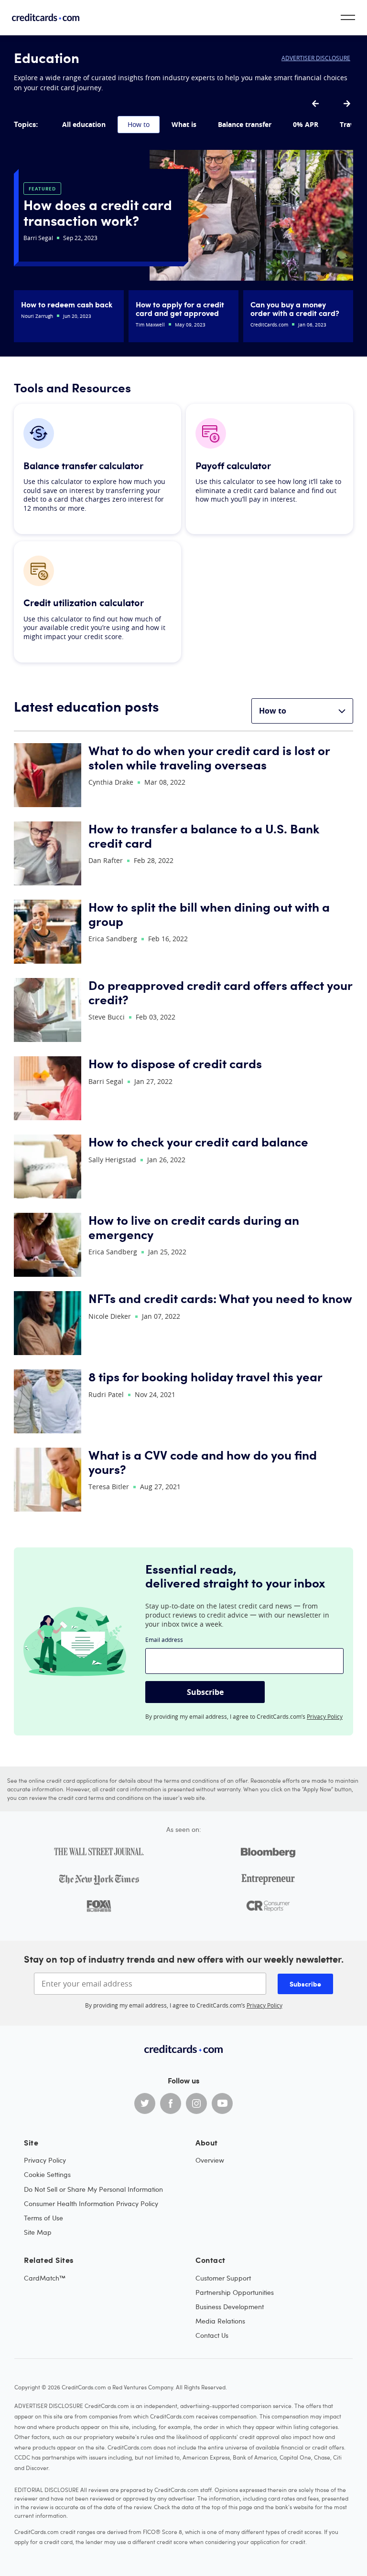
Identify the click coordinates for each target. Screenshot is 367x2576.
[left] (315, 104)
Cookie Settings (47, 2174)
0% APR (306, 124)
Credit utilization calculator (84, 603)
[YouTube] (222, 2103)
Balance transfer (245, 124)
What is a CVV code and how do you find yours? (203, 1462)
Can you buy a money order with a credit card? (295, 308)
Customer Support (223, 2278)
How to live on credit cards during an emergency (194, 1227)
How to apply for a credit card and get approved (180, 308)
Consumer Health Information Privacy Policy (91, 2203)
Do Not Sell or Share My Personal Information (93, 2189)
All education (84, 124)
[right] (347, 104)
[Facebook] (171, 2103)
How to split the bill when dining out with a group (209, 914)
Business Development (230, 2307)
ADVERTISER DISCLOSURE (316, 58)
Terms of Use (43, 2218)
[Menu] (348, 17)
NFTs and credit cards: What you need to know (220, 1298)
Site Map (38, 2232)
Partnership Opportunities (235, 2292)
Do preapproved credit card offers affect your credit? (220, 992)
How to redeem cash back (67, 304)
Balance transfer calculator (83, 466)
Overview (210, 2160)
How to (139, 124)
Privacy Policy (325, 1716)
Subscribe (205, 1692)
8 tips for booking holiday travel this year (205, 1376)
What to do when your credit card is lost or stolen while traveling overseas (209, 757)
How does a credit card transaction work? (98, 212)
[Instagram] (196, 2103)
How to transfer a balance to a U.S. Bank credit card (204, 836)
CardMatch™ (45, 2278)
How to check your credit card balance (198, 1141)
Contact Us (212, 2335)
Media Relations (220, 2321)
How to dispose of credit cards (175, 1063)
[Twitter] (145, 2103)
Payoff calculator (233, 466)
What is (184, 124)
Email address (164, 1640)
